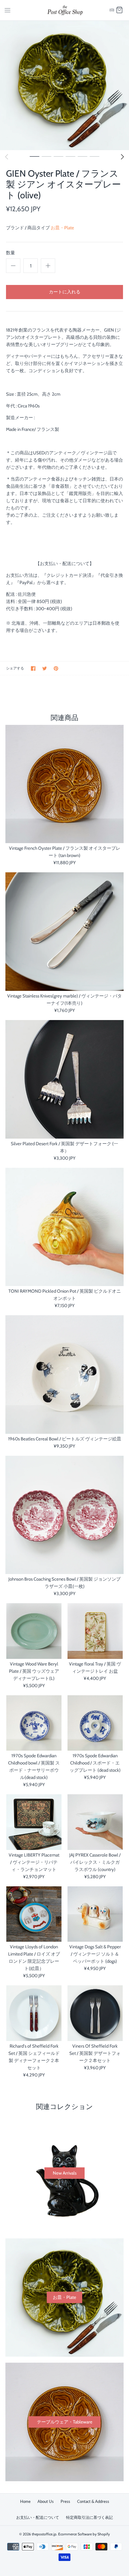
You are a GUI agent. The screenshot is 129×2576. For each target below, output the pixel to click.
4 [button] (70, 156)
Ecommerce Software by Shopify (84, 2534)
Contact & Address (93, 2501)
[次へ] (122, 157)
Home (25, 2501)
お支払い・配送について (38, 2517)
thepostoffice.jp (44, 2534)
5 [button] (82, 156)
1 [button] (34, 156)
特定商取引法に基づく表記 (89, 2517)
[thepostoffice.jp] (65, 10)
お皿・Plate (62, 228)
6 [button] (94, 156)
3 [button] (58, 156)
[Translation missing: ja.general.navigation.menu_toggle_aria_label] (7, 10)
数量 (10, 253)
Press (65, 2501)
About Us (46, 2501)
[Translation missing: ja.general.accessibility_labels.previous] (7, 157)
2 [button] (46, 156)
